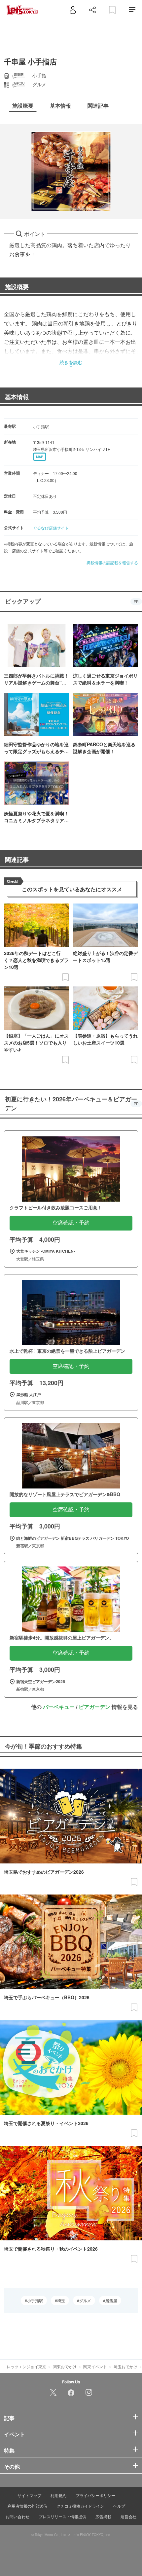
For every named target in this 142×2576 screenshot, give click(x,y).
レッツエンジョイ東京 (26, 2366)
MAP (40, 457)
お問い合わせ (18, 2516)
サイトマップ (29, 2495)
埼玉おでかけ (125, 2366)
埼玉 (61, 2300)
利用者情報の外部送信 (27, 2506)
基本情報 (17, 397)
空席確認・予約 (71, 1223)
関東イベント (95, 2366)
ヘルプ (119, 2506)
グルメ (85, 2300)
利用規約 (58, 2495)
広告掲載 (103, 2516)
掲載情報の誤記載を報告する (112, 562)
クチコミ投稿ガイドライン (80, 2506)
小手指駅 (35, 2300)
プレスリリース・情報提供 (62, 2516)
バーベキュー (59, 1707)
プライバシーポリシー (95, 2495)
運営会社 (128, 2516)
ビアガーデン (94, 1707)
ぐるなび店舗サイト (51, 528)
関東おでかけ (65, 2366)
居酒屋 (111, 2300)
